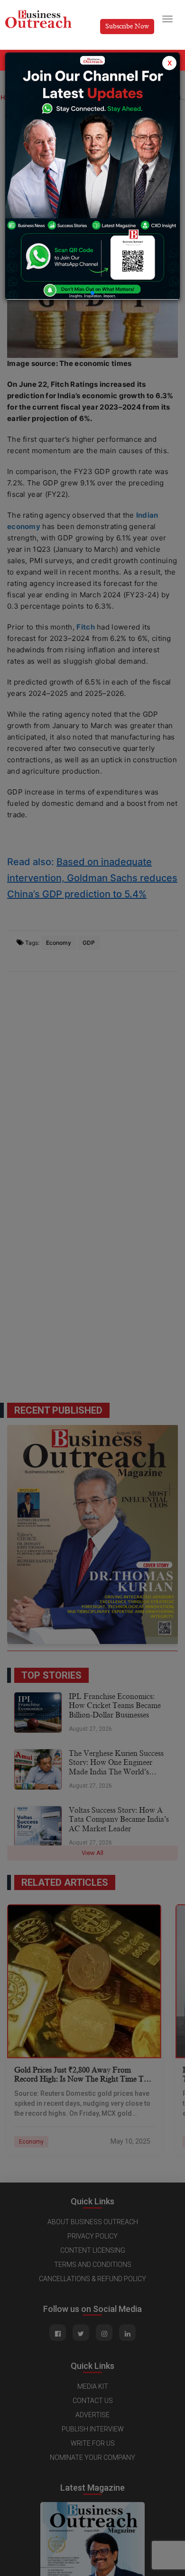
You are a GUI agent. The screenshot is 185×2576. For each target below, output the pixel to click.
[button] (92, 293)
